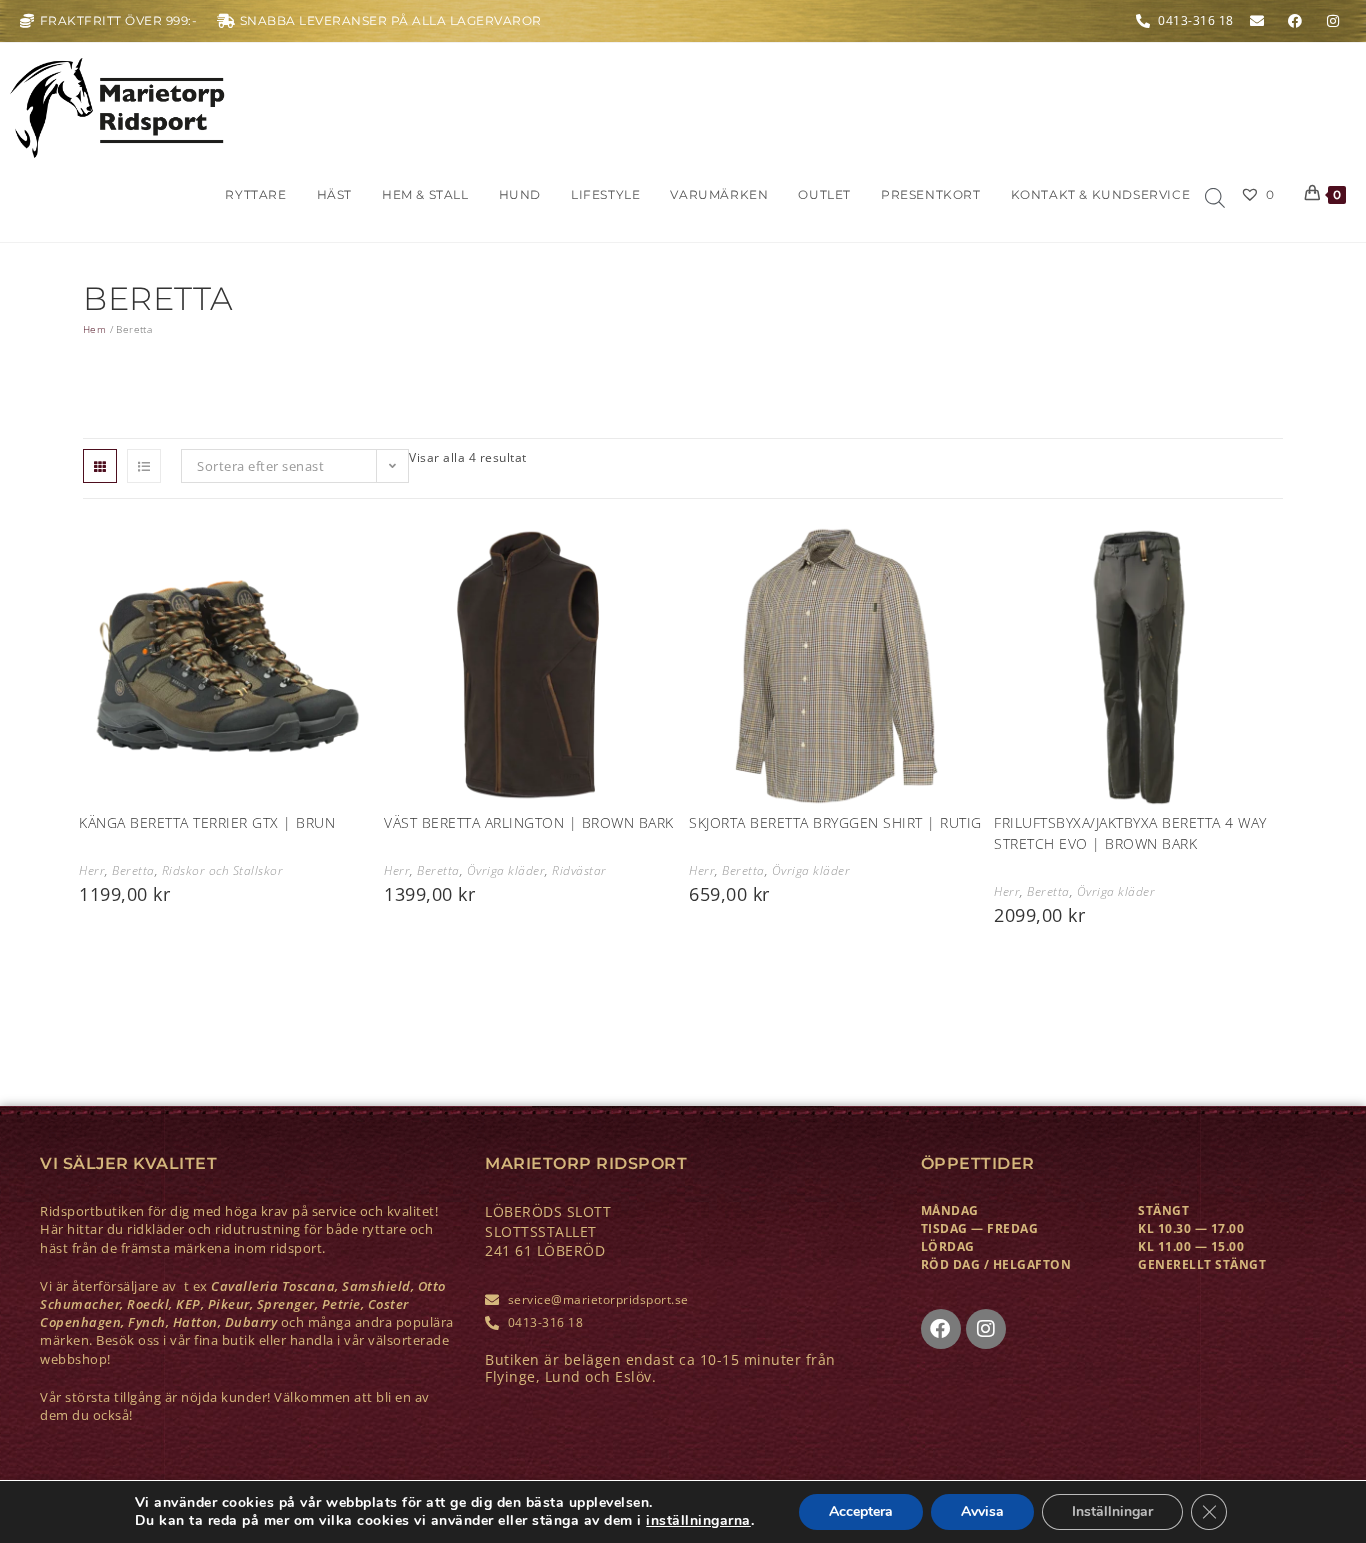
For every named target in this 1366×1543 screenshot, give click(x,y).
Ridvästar (579, 870)
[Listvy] (144, 466)
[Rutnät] (100, 466)
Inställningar (1112, 1511)
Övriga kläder (506, 870)
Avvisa (982, 1511)
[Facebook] (941, 1329)
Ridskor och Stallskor (223, 870)
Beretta (133, 870)
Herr (92, 870)
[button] (98, 538)
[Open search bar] (1215, 199)
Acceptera (861, 1511)
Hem (94, 329)
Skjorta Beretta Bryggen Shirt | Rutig (835, 822)
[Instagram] (986, 1329)
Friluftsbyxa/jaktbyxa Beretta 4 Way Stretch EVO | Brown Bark (1130, 833)
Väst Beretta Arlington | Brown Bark (529, 822)
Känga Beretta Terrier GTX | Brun (207, 822)
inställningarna (698, 1521)
